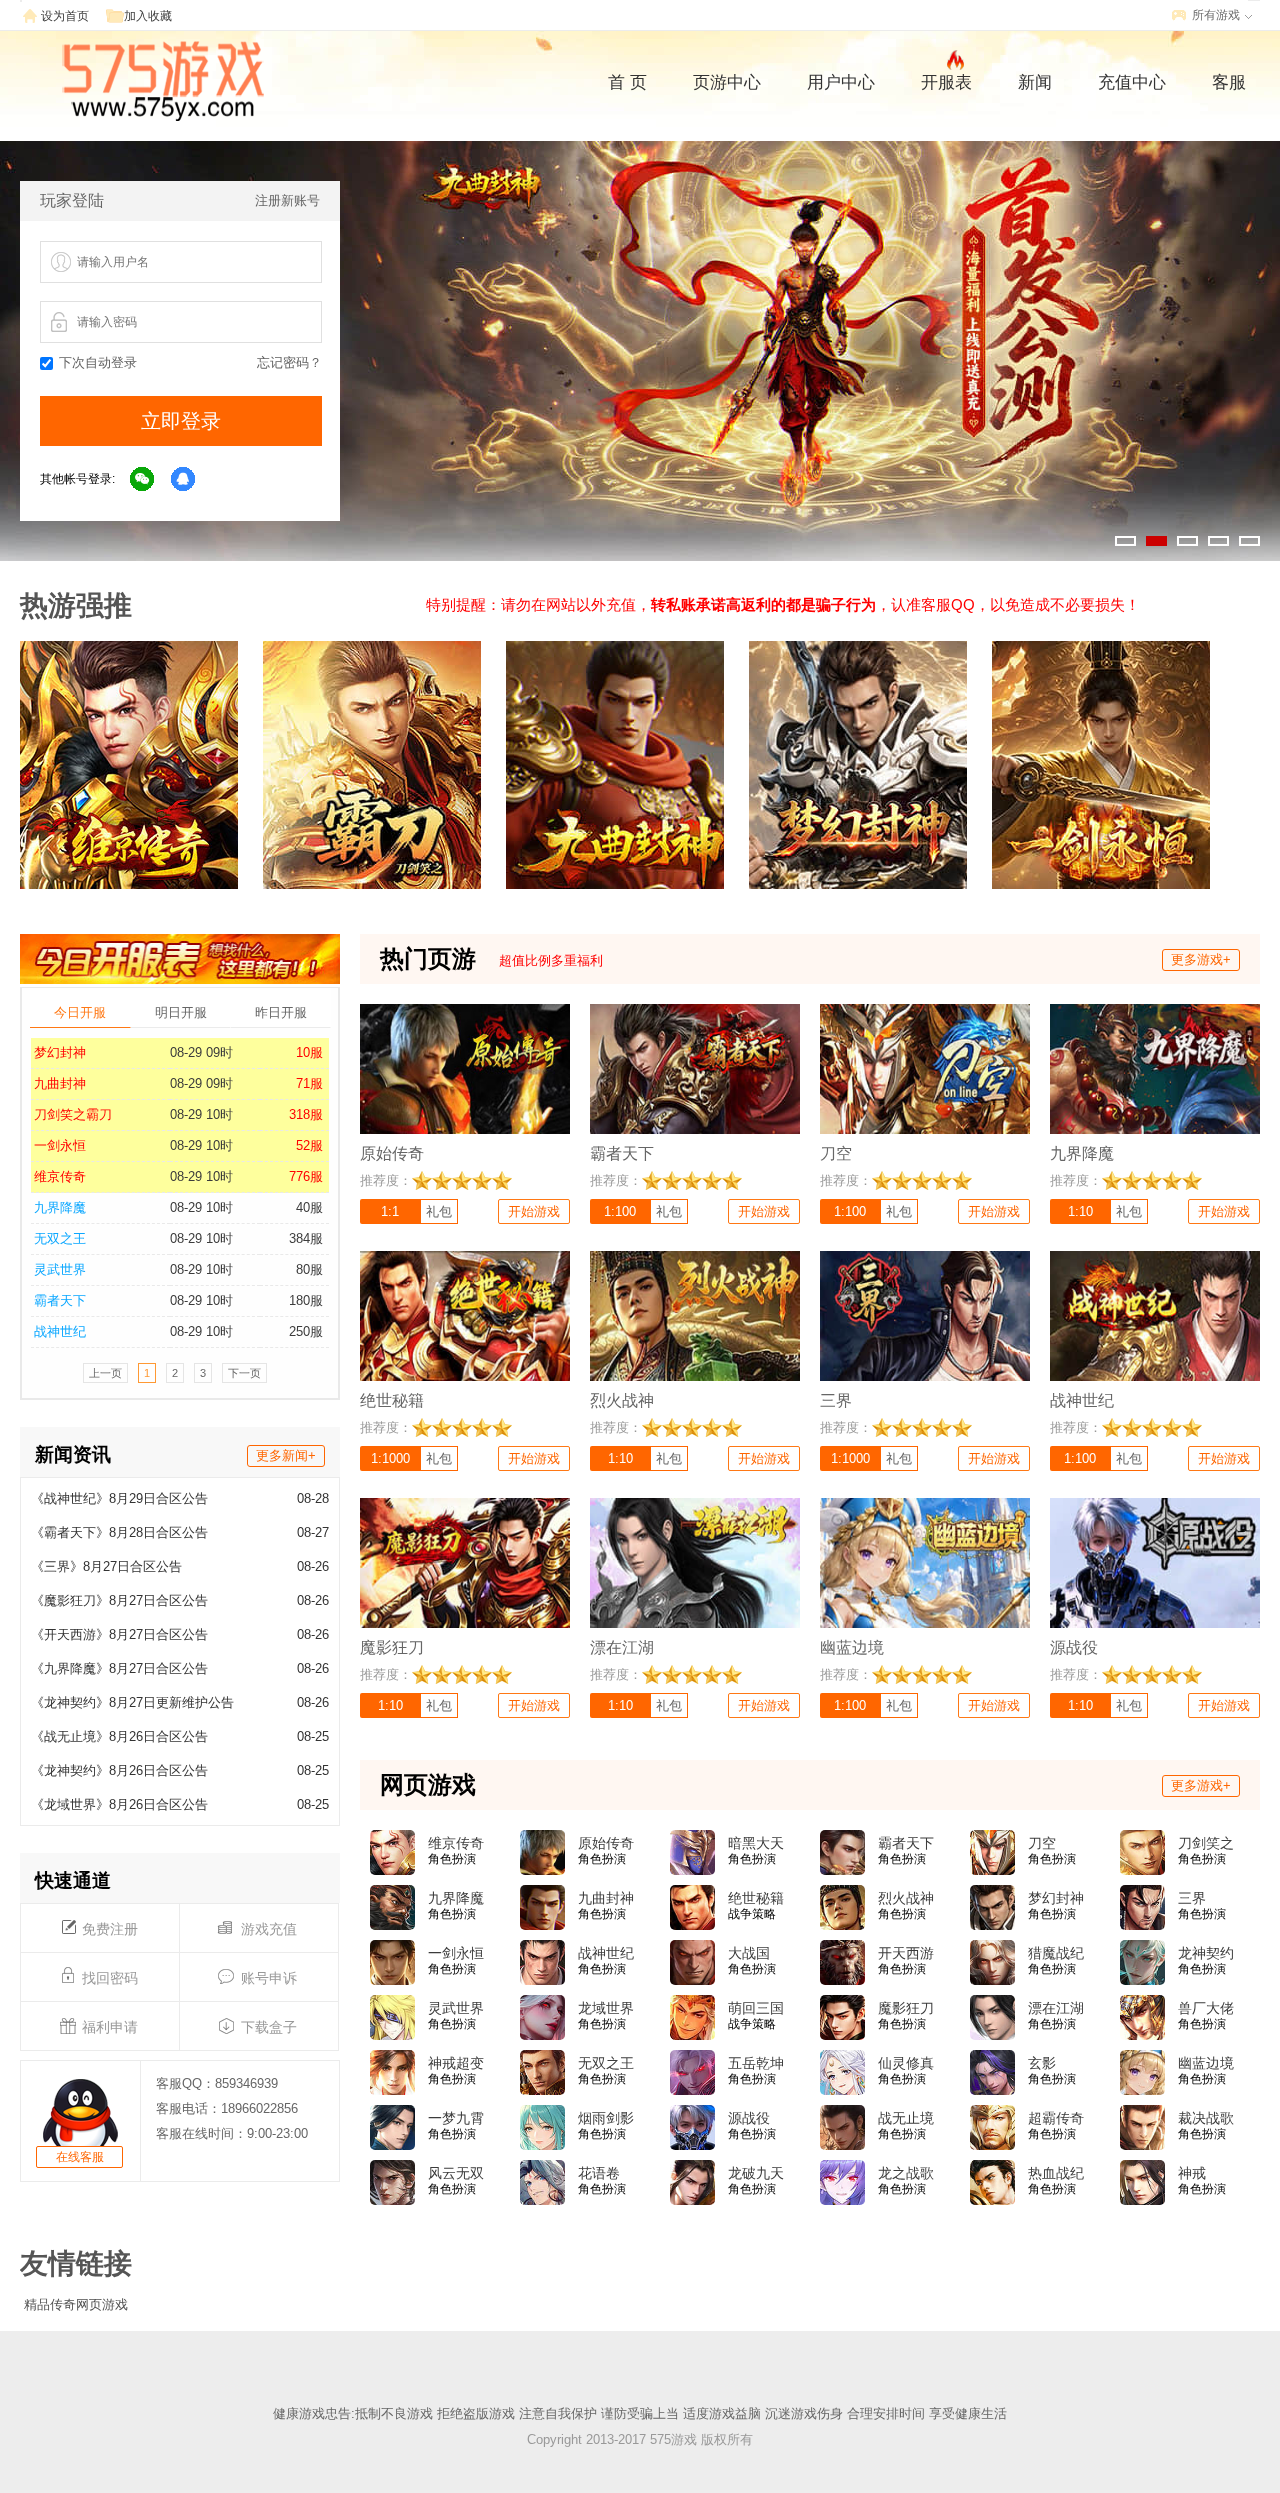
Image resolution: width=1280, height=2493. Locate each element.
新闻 (1035, 82)
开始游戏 (534, 1211)
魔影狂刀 (906, 2008)
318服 (306, 1114)
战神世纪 (60, 1331)
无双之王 (60, 1238)
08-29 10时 (201, 1114)
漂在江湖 (1056, 2008)
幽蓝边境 (1206, 2063)
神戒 (1192, 2173)
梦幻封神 (60, 1052)
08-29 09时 (201, 1052)
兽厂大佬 (1206, 2008)
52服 (309, 1145)
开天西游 (906, 1953)
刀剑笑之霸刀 (73, 1114)
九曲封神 (60, 1083)
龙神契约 (1206, 1953)
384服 (306, 1238)
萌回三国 (756, 2008)
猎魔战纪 (1056, 1953)
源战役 (749, 2118)
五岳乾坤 (756, 2063)
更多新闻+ (286, 1455)
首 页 (627, 82)
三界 (1192, 1898)
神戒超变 (456, 2063)
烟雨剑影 (606, 2118)
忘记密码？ (289, 362)
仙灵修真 (906, 2063)
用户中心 (841, 82)
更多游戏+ (1201, 959)
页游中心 (727, 82)
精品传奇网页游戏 (76, 2304)
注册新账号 (287, 200)
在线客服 (80, 2157)
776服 (306, 1176)
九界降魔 (60, 1207)
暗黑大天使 (756, 1844)
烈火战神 (906, 1898)
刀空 (1042, 1843)
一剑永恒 (60, 1145)
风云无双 (456, 2173)
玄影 (1042, 2063)
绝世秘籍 (756, 1898)
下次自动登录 (98, 362)
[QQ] (184, 480)
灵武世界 (60, 1269)
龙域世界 (606, 2008)
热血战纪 (1056, 2173)
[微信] (143, 480)
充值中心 (1132, 82)
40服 (309, 1207)
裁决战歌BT (1206, 2119)
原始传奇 (606, 1843)
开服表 (946, 82)
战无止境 (906, 2118)
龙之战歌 (906, 2173)
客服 (1229, 82)
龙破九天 (756, 2173)
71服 (309, 1083)
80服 (309, 1269)
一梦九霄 (456, 2118)
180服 (306, 1300)
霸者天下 (60, 1300)
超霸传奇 (1056, 2118)
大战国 (749, 1953)
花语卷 (599, 2173)
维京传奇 (60, 1176)
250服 (306, 1331)
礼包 (439, 1211)
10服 (309, 1052)
